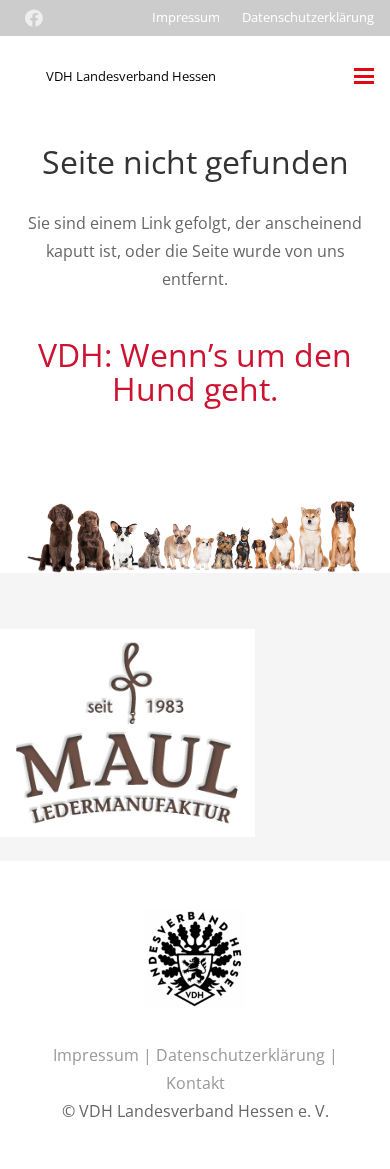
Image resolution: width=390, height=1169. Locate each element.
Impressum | (104, 1055)
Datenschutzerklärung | (247, 1055)
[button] (364, 76)
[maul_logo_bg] (127, 643)
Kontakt (195, 1083)
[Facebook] (34, 18)
